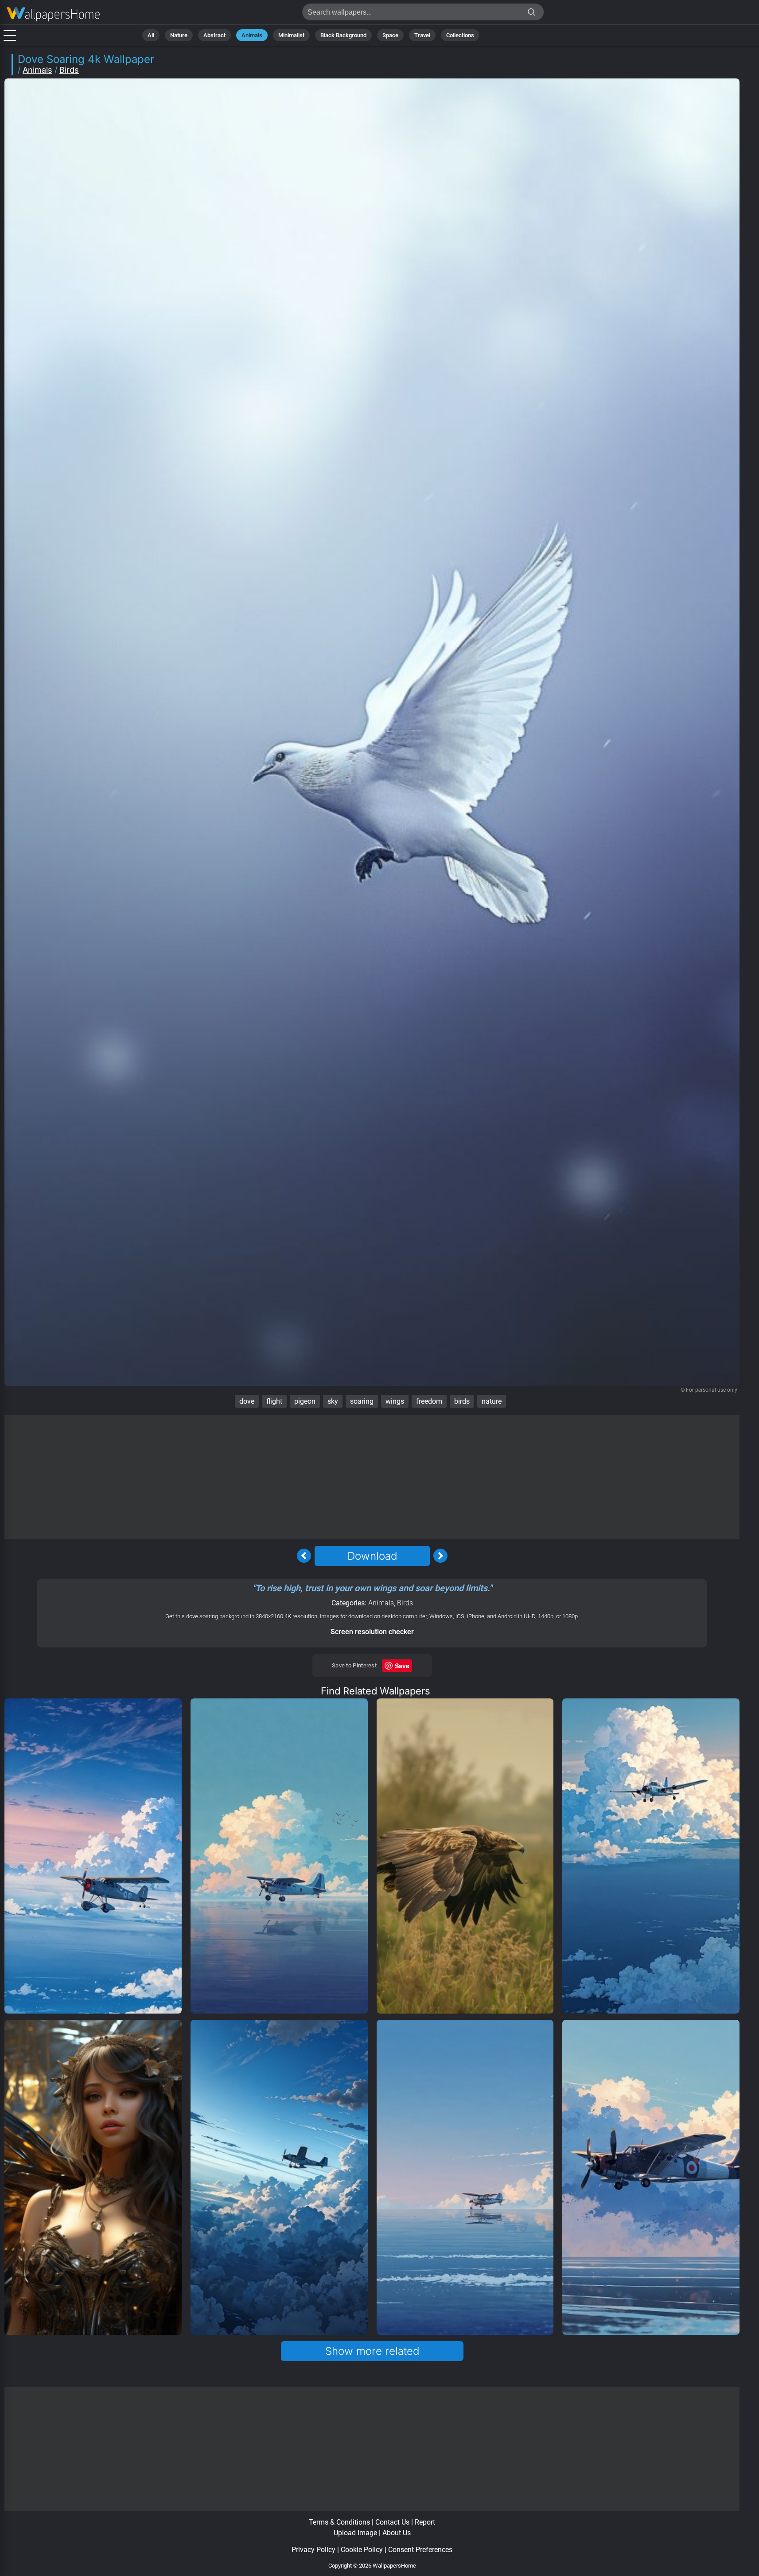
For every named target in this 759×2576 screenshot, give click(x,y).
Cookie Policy (362, 2550)
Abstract (214, 35)
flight (274, 1401)
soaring (362, 1401)
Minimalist (291, 35)
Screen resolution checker (372, 1632)
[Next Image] (440, 1556)
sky (333, 1401)
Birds (69, 70)
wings (395, 1401)
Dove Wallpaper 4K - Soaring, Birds (53, 14)
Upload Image (355, 2533)
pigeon (305, 1401)
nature (492, 1401)
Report (425, 2522)
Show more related (372, 2351)
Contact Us (392, 2522)
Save (402, 1666)
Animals (252, 35)
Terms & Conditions (339, 2522)
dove (247, 1401)
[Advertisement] (372, 1477)
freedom (429, 1401)
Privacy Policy (313, 2550)
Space (390, 35)
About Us (397, 2533)
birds (462, 1401)
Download (372, 1556)
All (151, 35)
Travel (422, 35)
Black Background (343, 35)
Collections (460, 35)
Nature (179, 35)
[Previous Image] (304, 1556)
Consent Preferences (420, 2550)
